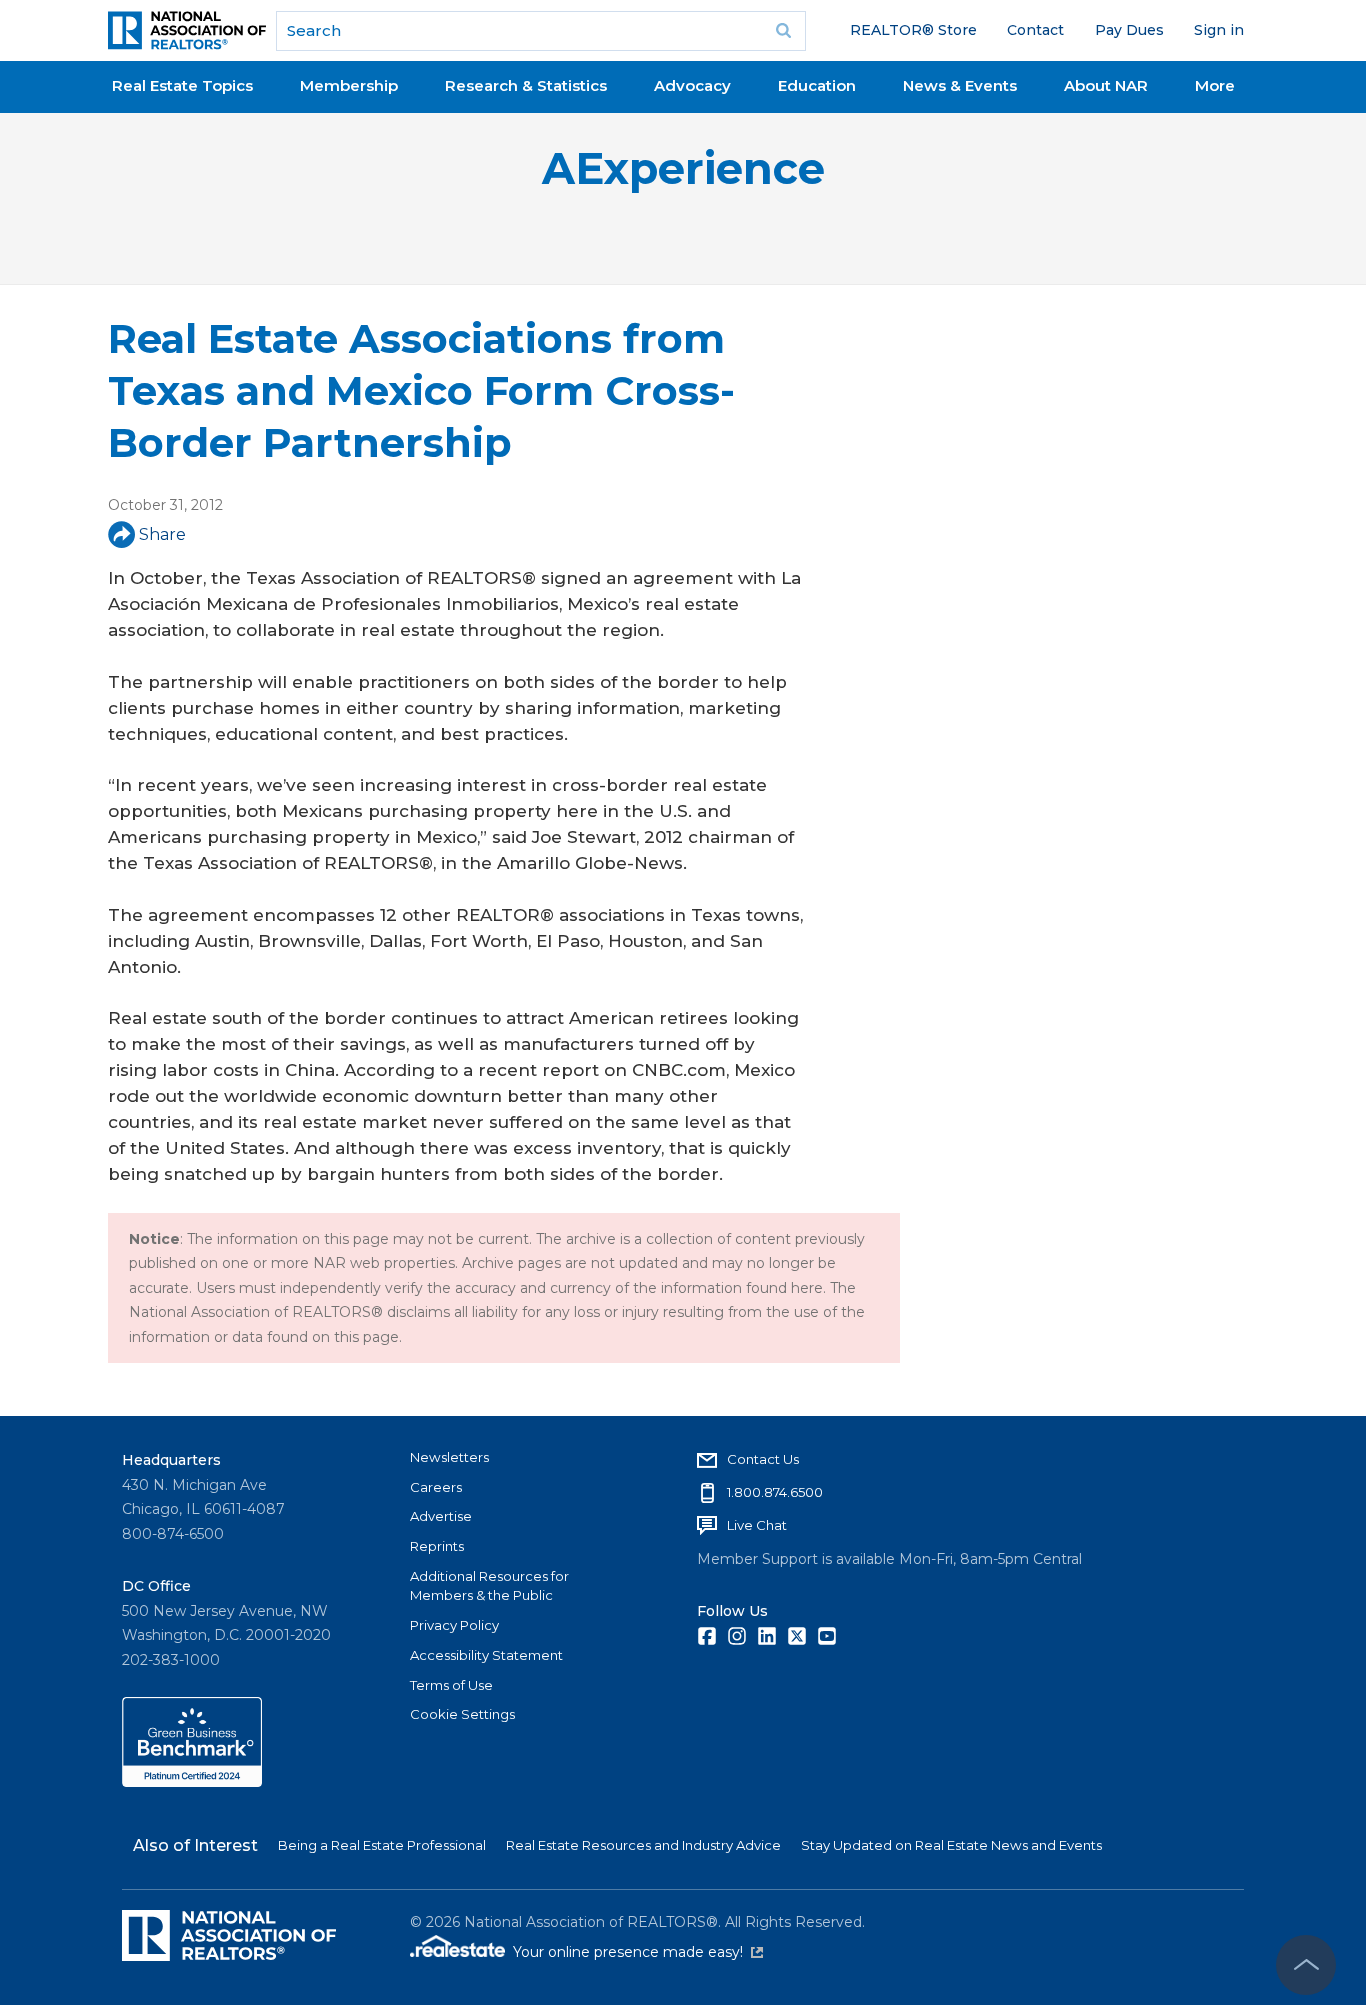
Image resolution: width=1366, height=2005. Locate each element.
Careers (436, 1487)
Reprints (437, 1546)
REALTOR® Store (913, 30)
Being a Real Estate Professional (382, 1845)
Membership (349, 85)
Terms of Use (451, 1685)
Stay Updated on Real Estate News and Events (951, 1845)
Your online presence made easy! (638, 1952)
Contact (1035, 30)
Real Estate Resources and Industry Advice (643, 1845)
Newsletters (449, 1457)
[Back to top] (1306, 1965)
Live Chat (757, 1525)
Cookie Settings (462, 1714)
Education (817, 85)
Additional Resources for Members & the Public (489, 1586)
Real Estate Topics (182, 85)
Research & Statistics (526, 85)
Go (784, 31)
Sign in (1219, 30)
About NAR (1106, 85)
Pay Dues (1129, 30)
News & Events (960, 85)
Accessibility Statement (486, 1655)
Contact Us (763, 1459)
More (1215, 85)
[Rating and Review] (192, 1782)
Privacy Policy (454, 1625)
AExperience (683, 168)
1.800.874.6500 (775, 1492)
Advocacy (692, 85)
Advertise (441, 1516)
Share (162, 534)
